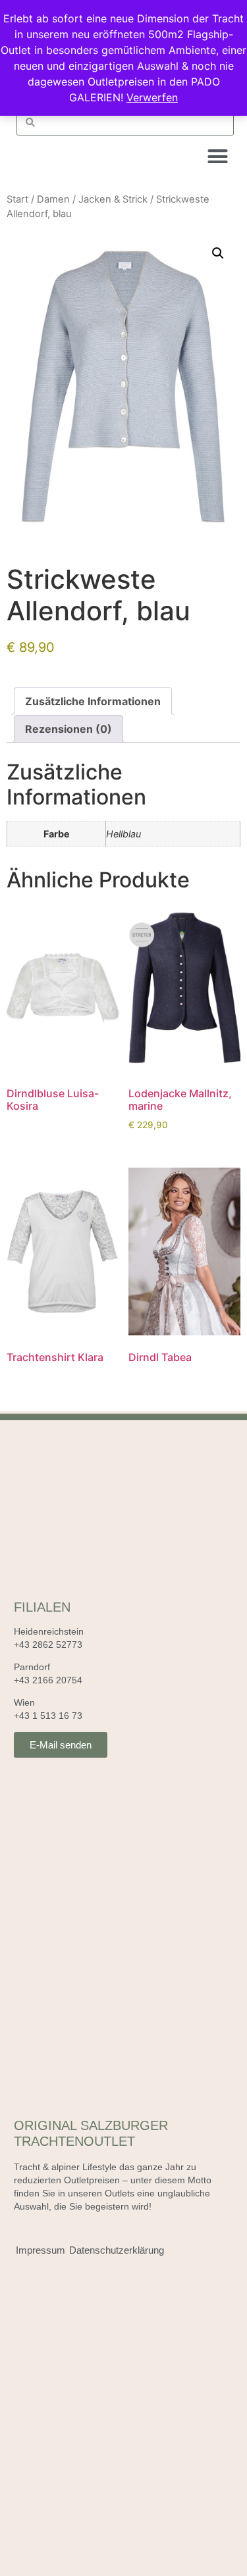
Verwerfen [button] (152, 97)
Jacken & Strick (113, 199)
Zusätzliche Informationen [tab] (93, 701)
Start (17, 199)
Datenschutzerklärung (117, 2250)
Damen (53, 199)
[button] (218, 157)
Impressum (41, 2250)
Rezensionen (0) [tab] (69, 729)
